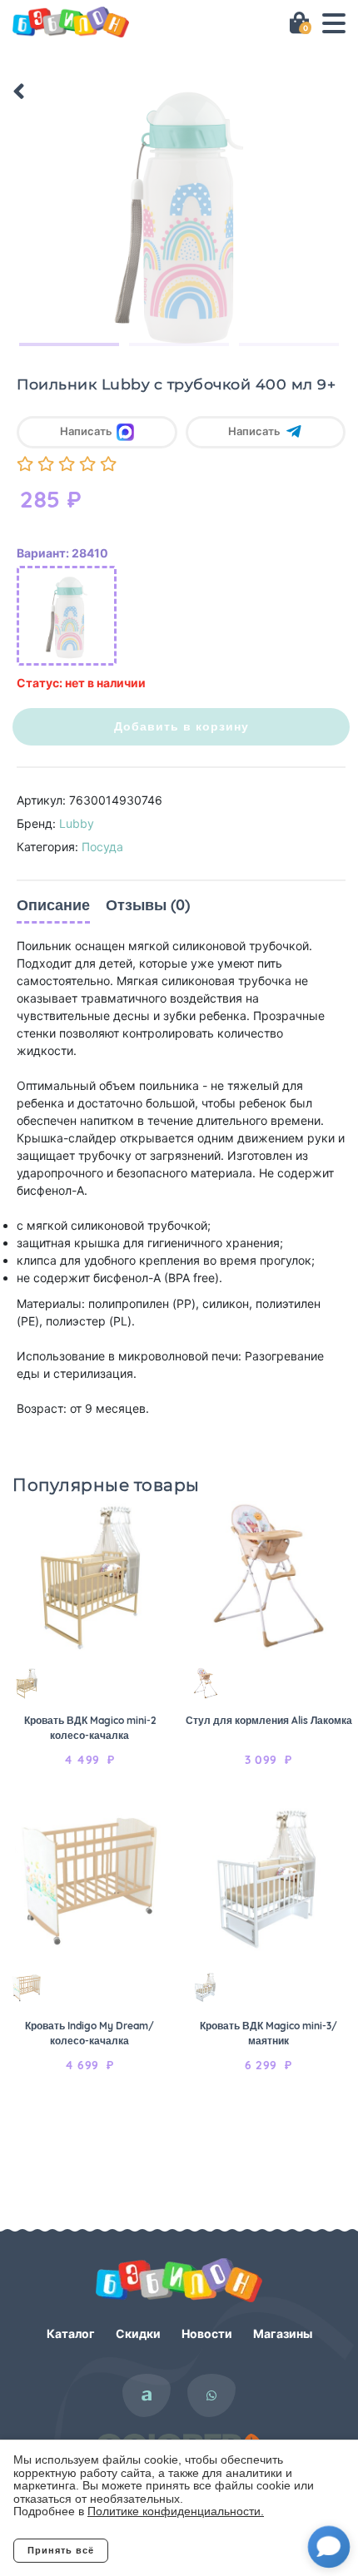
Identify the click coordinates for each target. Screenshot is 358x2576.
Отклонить (175, 2550)
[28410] (67, 616)
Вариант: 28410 (62, 553)
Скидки (138, 2333)
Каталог (71, 2333)
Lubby (77, 823)
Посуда (102, 847)
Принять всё (61, 2550)
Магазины (283, 2333)
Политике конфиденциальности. (176, 2511)
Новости (207, 2333)
